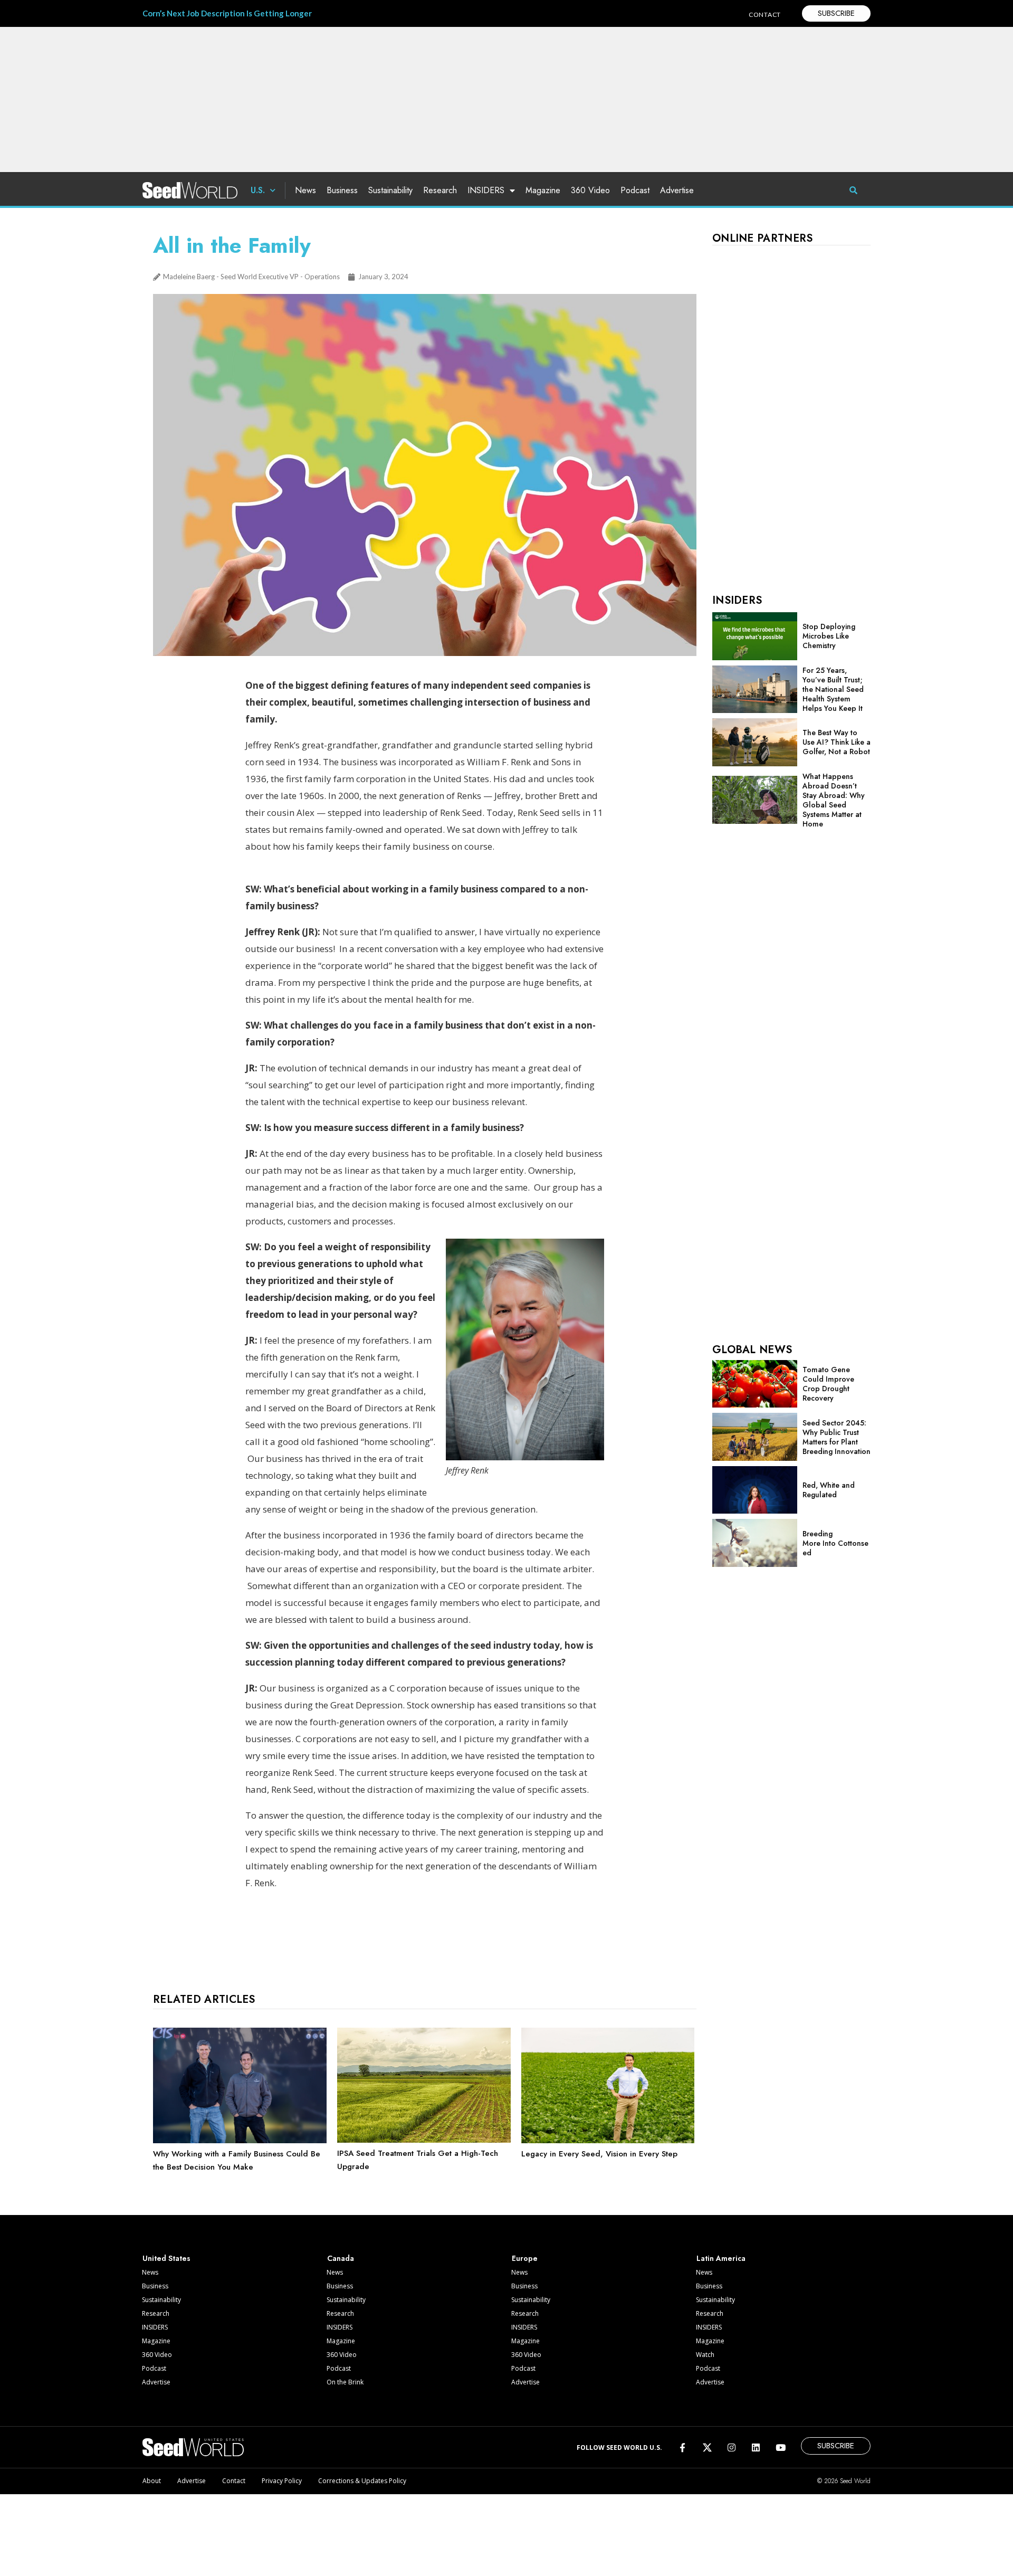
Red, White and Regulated (829, 1490)
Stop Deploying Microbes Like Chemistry (829, 636)
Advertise (677, 190)
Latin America (721, 2258)
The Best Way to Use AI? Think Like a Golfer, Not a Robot (837, 742)
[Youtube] (781, 2447)
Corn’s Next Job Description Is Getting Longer (227, 13)
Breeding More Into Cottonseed (835, 1543)
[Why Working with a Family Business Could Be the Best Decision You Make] (240, 2141)
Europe (525, 2258)
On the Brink (345, 2382)
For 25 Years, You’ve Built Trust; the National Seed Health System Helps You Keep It (833, 689)
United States (166, 2258)
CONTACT (765, 15)
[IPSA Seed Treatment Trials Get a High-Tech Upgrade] (424, 2140)
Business (342, 190)
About (152, 2481)
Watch (705, 2355)
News (305, 190)
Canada (341, 2258)
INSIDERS (486, 190)
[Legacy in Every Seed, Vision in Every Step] (608, 2141)
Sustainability (390, 190)
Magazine (543, 190)
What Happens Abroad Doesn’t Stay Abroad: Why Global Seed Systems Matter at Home (834, 800)
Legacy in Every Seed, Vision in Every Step (599, 2154)
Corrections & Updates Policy (362, 2481)
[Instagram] (732, 2447)
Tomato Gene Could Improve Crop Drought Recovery (828, 1384)
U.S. (258, 190)
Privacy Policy (282, 2481)
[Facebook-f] (682, 2447)
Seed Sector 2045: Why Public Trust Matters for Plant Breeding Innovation (837, 1437)
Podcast (635, 190)
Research (440, 190)
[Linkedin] (756, 2447)
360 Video (590, 190)
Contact (234, 2481)
